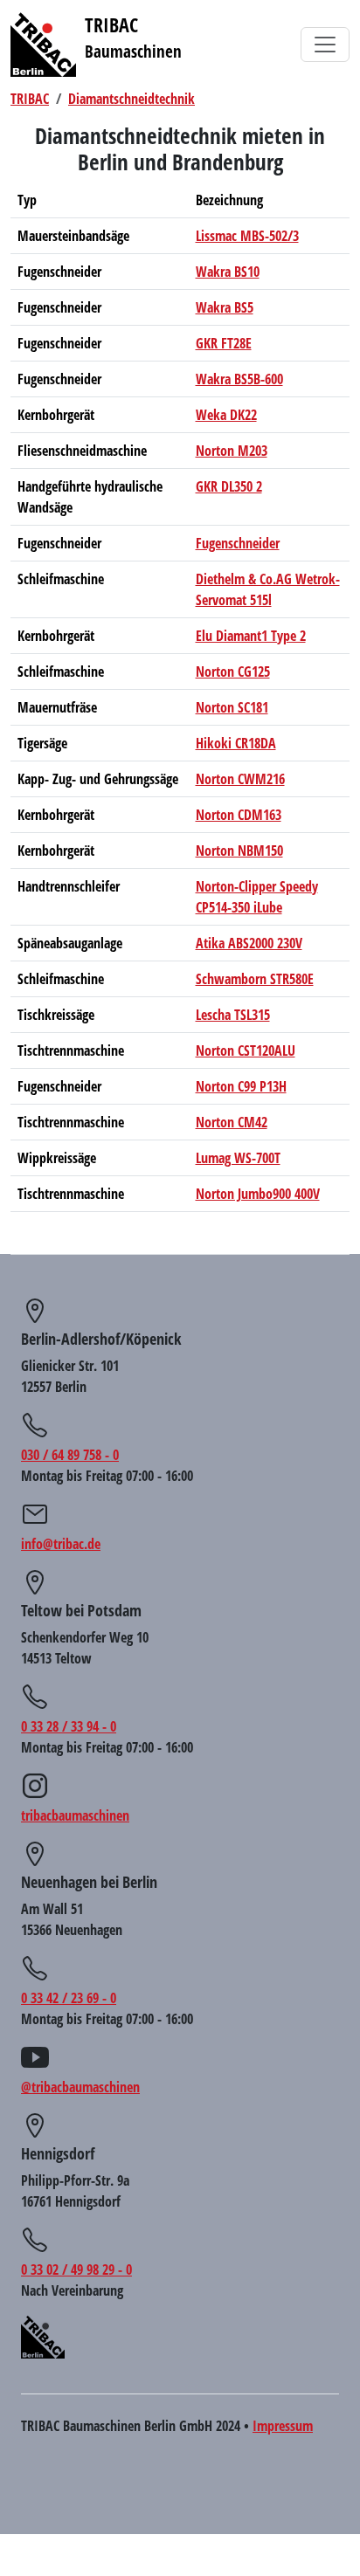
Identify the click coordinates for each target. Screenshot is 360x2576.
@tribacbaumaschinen (80, 2087)
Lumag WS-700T (238, 1158)
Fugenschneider (238, 543)
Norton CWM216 (240, 779)
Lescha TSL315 (233, 1015)
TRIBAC (30, 99)
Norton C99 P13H (241, 1086)
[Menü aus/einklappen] (325, 45)
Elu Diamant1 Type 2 (251, 636)
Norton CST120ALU (246, 1050)
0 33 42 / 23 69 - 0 (69, 1998)
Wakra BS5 (225, 307)
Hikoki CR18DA (236, 743)
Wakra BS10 (228, 272)
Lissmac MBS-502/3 (247, 236)
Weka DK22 (226, 415)
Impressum (283, 2426)
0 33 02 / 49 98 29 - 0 (76, 2269)
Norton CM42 (232, 1122)
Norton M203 (232, 451)
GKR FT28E (224, 343)
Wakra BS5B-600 (239, 379)
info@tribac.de (61, 1544)
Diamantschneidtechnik (132, 99)
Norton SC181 (232, 707)
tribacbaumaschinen (75, 1815)
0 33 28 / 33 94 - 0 (69, 1726)
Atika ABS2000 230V (249, 943)
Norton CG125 (233, 672)
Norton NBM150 (239, 851)
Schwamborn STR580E (255, 979)
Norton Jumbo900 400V (258, 1194)
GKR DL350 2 (229, 486)
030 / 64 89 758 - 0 (70, 1455)
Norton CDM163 (239, 815)
